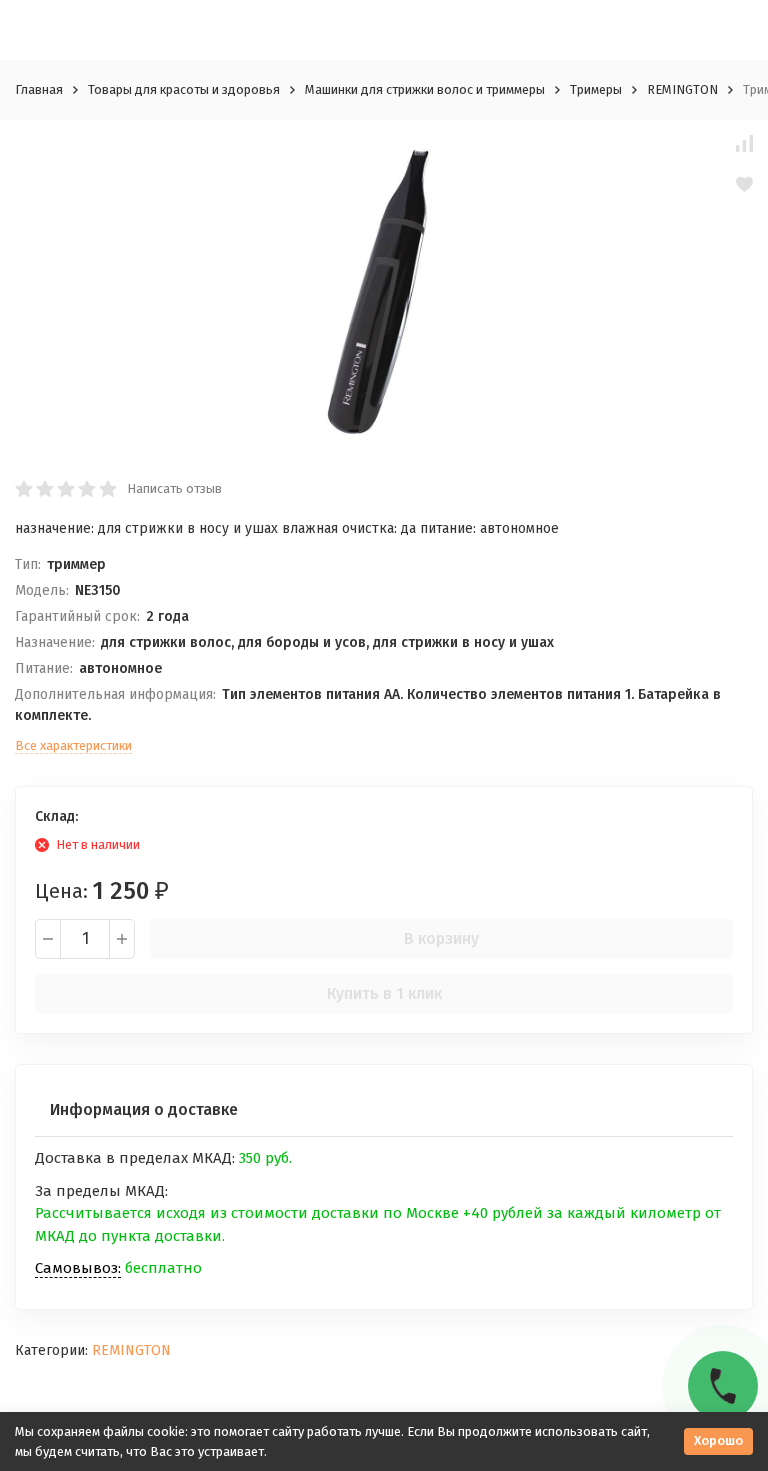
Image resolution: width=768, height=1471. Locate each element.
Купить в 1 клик (384, 993)
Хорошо (718, 1440)
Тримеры (596, 89)
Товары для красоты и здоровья (184, 89)
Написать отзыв (174, 488)
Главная (39, 89)
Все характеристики (73, 745)
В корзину (441, 938)
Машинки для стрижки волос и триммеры (425, 89)
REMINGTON (682, 89)
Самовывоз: (78, 1268)
